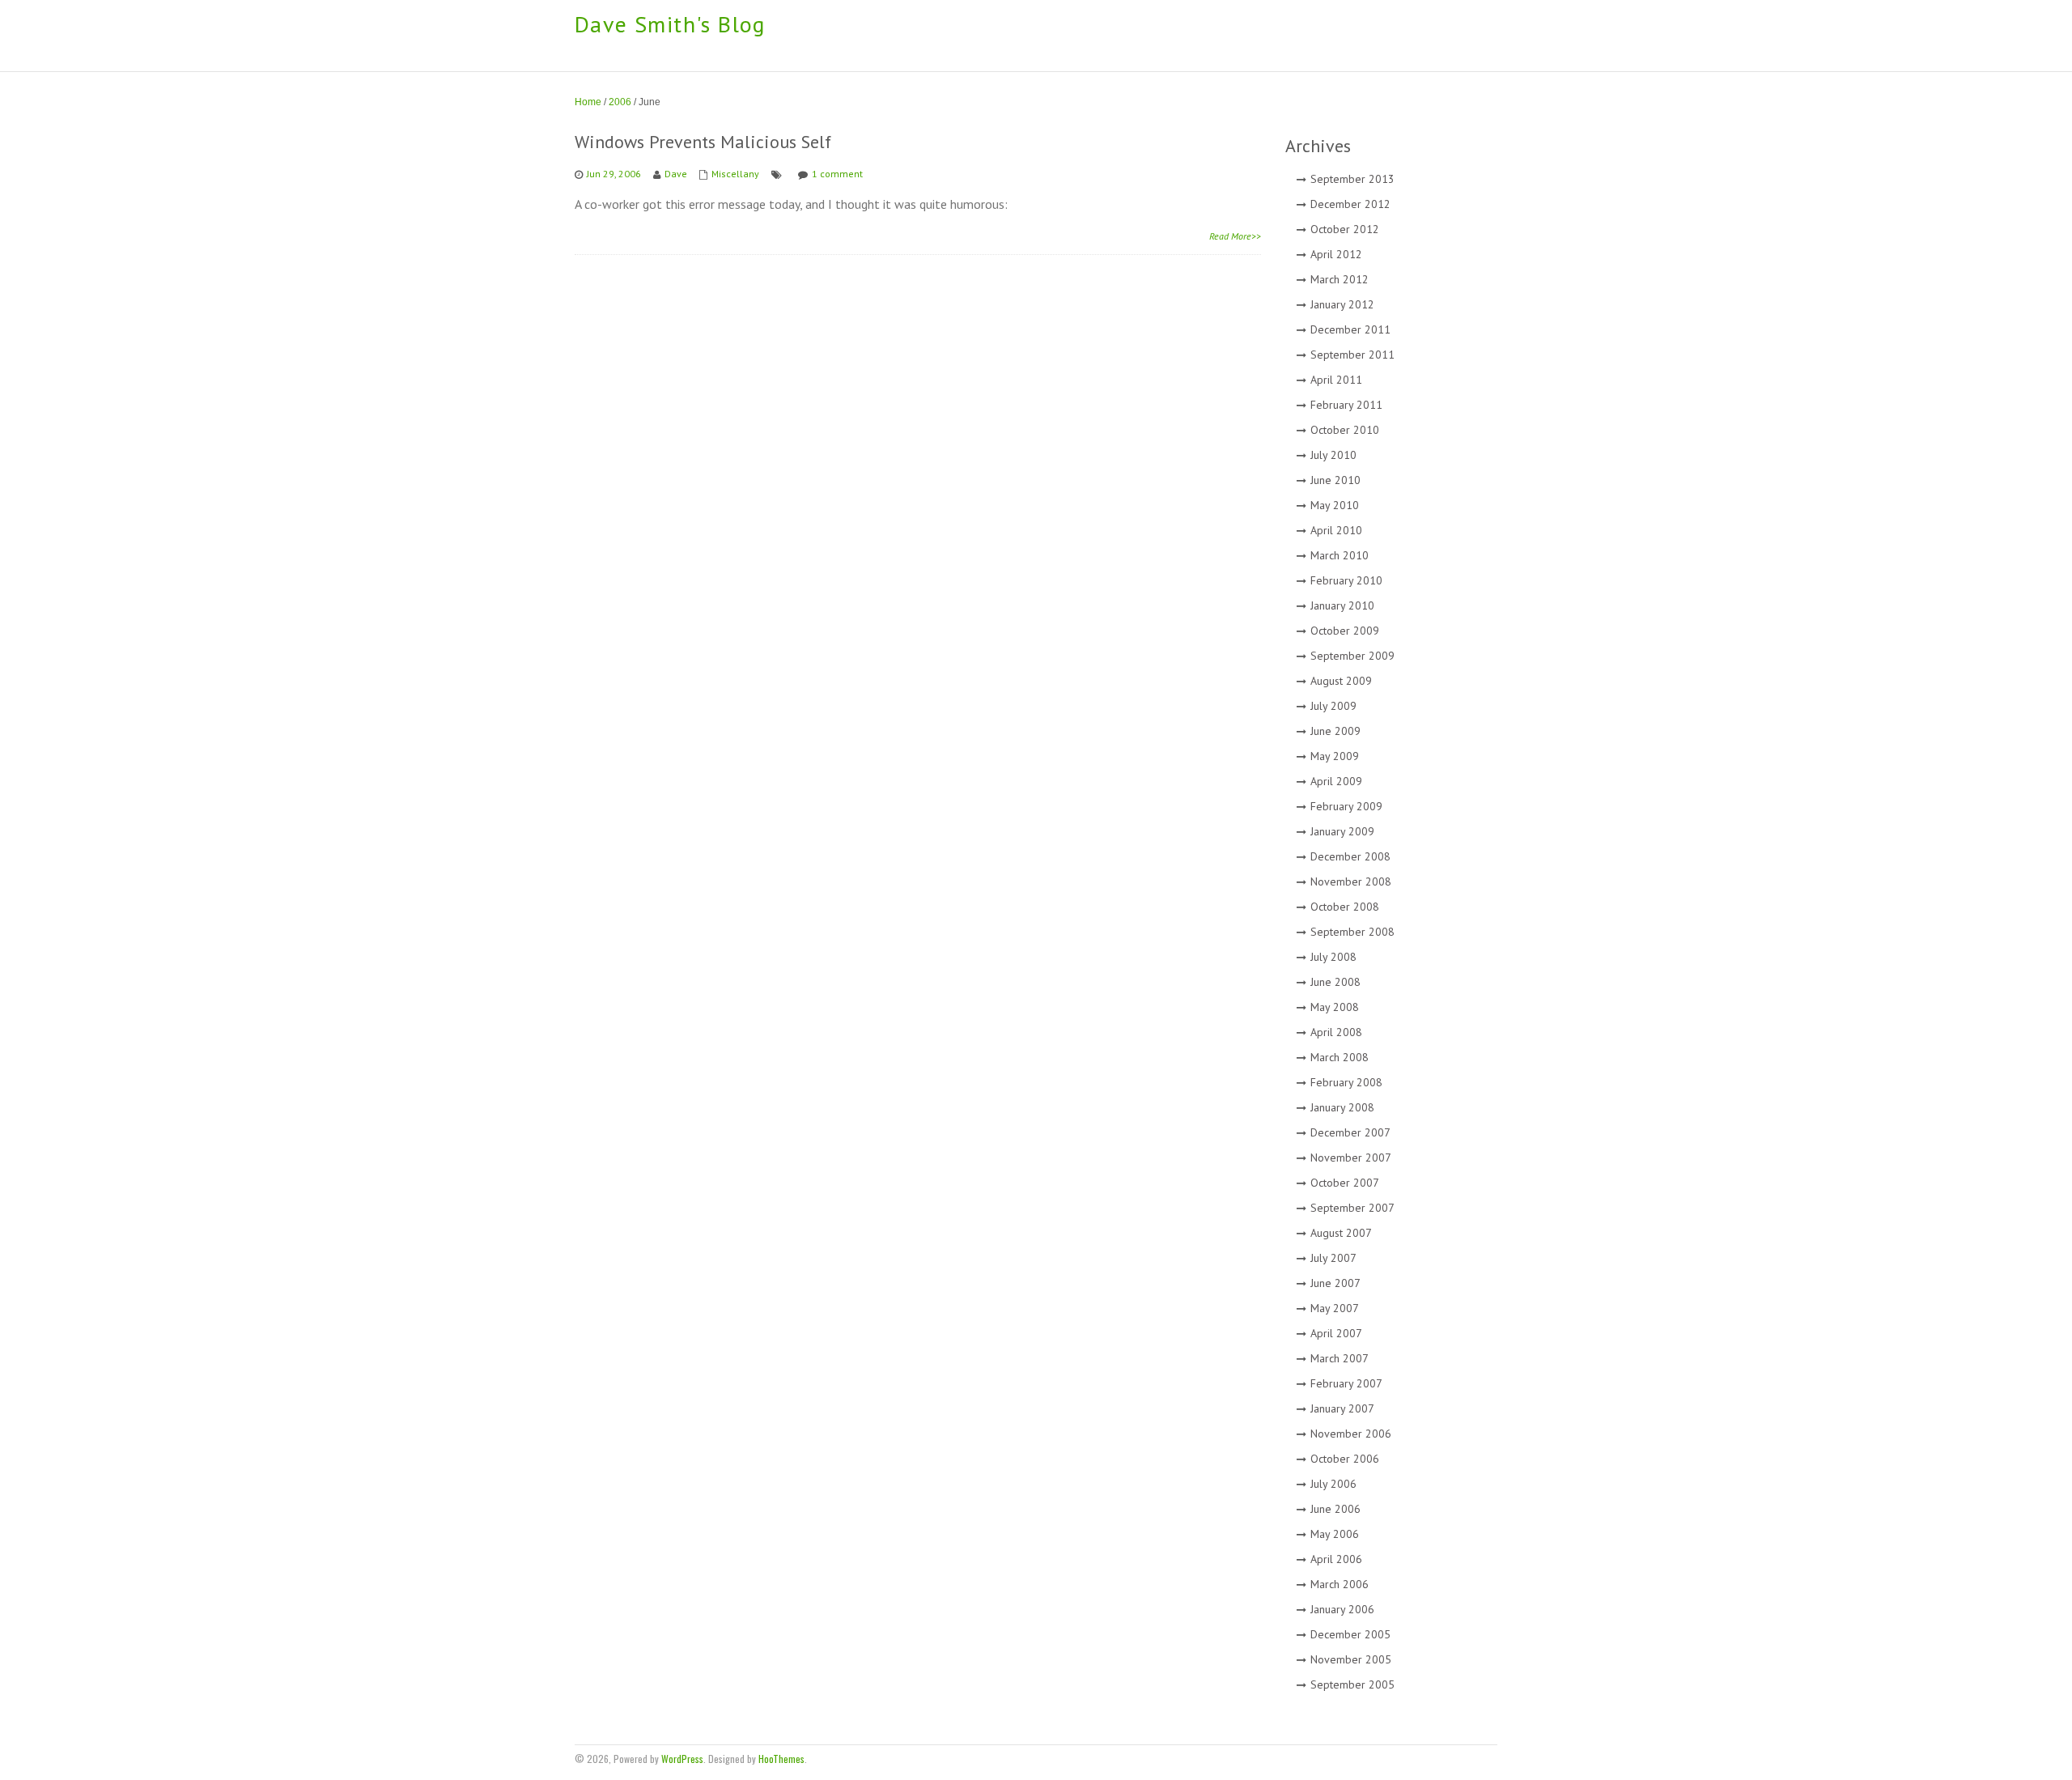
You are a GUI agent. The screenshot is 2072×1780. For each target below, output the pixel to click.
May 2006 (1335, 1534)
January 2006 (1342, 1609)
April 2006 (1336, 1559)
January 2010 (1342, 605)
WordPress (682, 1759)
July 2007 (1333, 1258)
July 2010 (1333, 455)
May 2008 (1335, 1007)
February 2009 (1346, 806)
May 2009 (1335, 756)
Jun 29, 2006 (614, 174)
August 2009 (1341, 681)
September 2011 (1352, 355)
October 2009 (1345, 631)
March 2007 (1340, 1358)
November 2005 (1351, 1659)
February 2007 (1346, 1383)
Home (588, 102)
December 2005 (1350, 1634)
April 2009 (1336, 781)
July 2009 (1333, 706)
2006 (620, 102)
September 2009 (1352, 656)
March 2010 (1340, 555)
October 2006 (1345, 1459)
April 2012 (1336, 254)
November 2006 (1351, 1434)
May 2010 (1335, 505)
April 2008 (1336, 1032)
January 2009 (1342, 831)
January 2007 (1342, 1408)
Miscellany (735, 174)
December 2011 (1350, 329)
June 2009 (1335, 731)
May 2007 (1335, 1308)
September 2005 (1352, 1684)
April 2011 (1336, 380)
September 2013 (1352, 179)
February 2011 (1346, 405)
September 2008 (1352, 932)
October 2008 (1345, 907)
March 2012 (1340, 279)
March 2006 (1340, 1584)
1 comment (837, 174)
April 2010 (1336, 530)
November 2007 (1351, 1158)
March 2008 (1340, 1057)
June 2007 (1335, 1283)
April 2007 (1336, 1333)
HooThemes (781, 1759)
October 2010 (1345, 430)
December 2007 (1350, 1132)
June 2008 (1335, 982)
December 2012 (1350, 204)
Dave (676, 174)
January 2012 (1342, 304)
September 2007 (1352, 1208)
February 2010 (1346, 580)
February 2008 (1346, 1082)
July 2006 (1333, 1484)
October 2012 (1345, 229)
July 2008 (1333, 957)
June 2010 (1335, 480)
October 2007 (1345, 1183)
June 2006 (1335, 1509)
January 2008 (1342, 1107)
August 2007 (1341, 1233)
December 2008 (1350, 856)
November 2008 (1351, 882)
